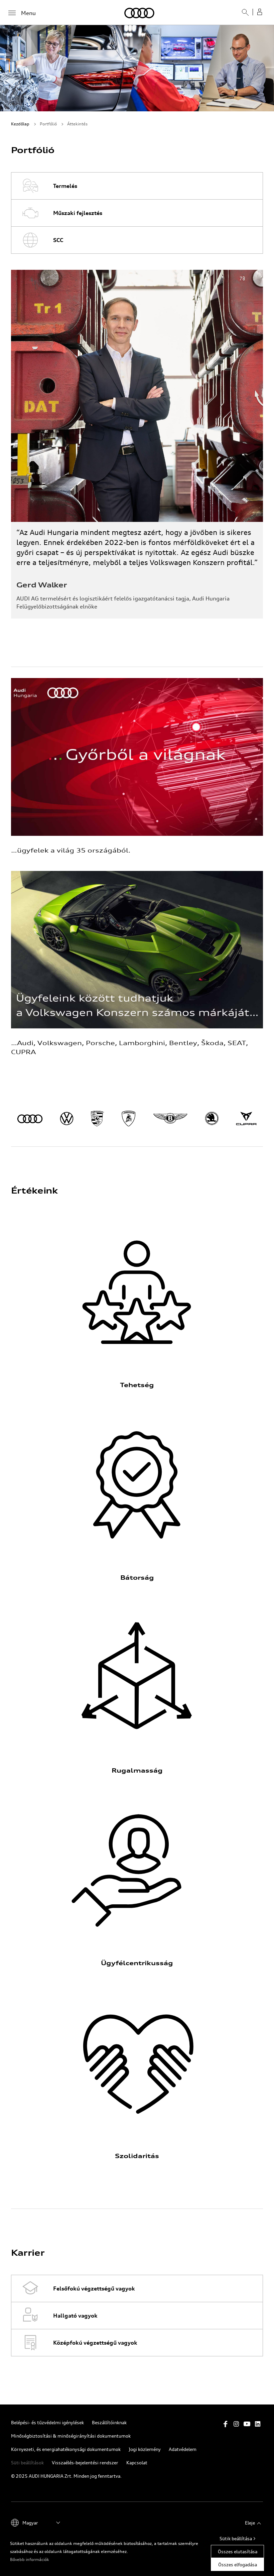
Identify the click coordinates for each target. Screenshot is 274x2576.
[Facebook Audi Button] (226, 2424)
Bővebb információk (30, 2559)
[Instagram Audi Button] (236, 2424)
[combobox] (243, 15)
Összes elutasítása (238, 2551)
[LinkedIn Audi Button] (258, 2424)
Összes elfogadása (238, 2564)
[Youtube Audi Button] (247, 2424)
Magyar (30, 2523)
